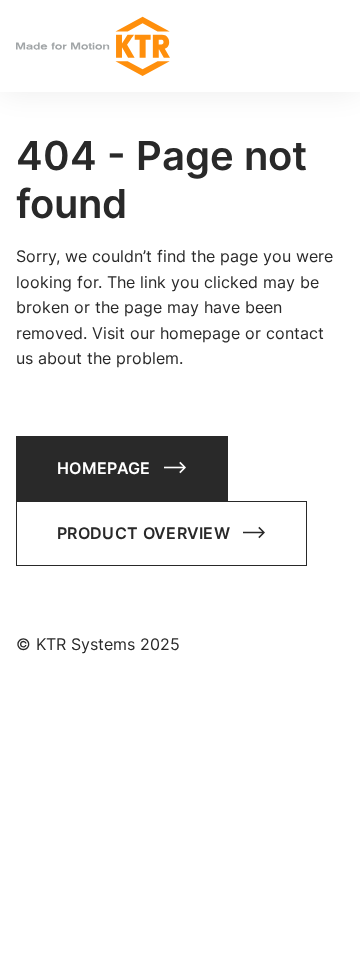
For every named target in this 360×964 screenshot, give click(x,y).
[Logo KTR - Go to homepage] (93, 46)
